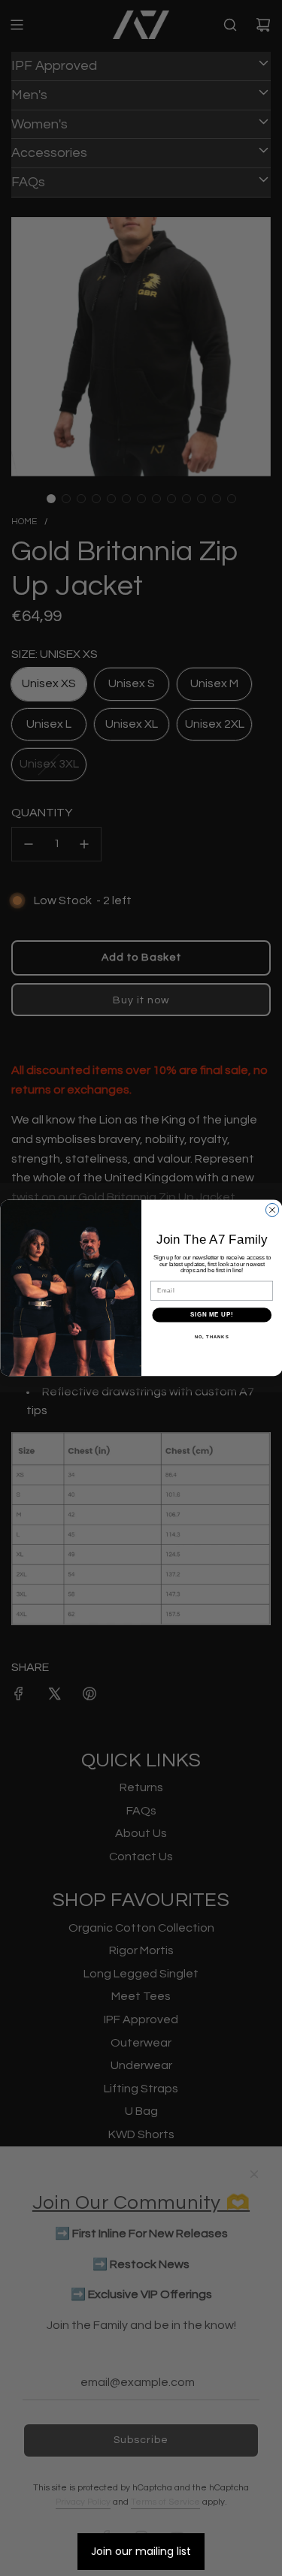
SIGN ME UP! (211, 1315)
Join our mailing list (141, 2551)
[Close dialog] (272, 1210)
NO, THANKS (211, 1337)
